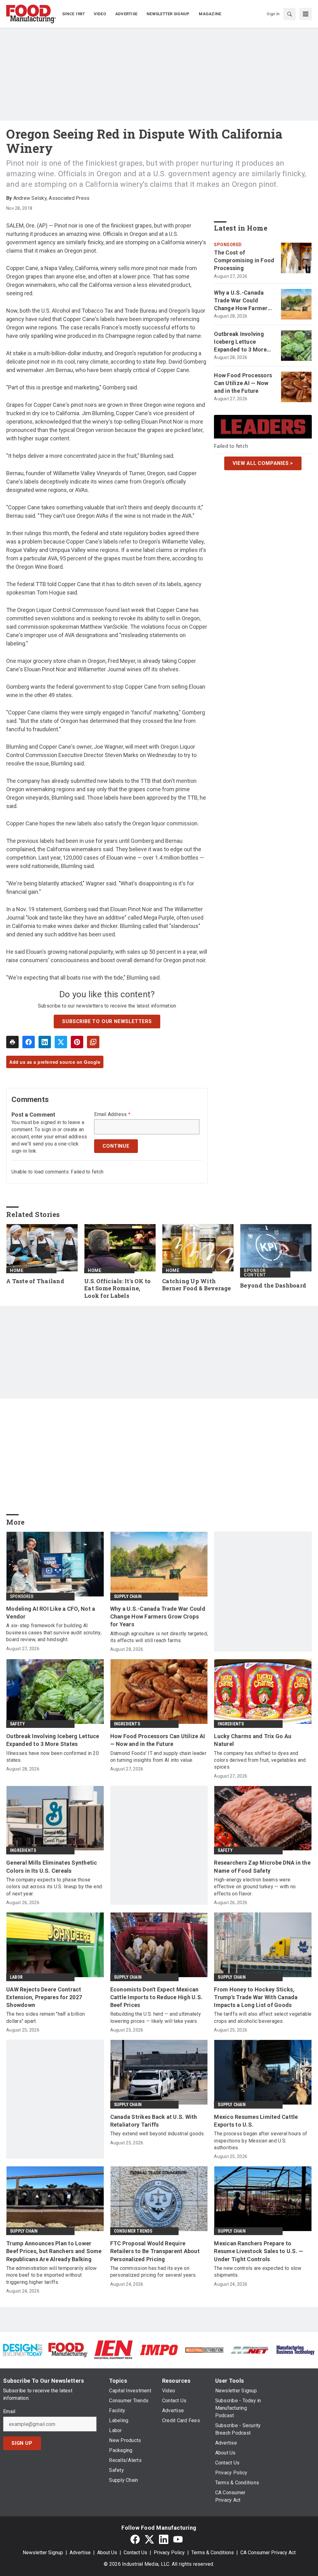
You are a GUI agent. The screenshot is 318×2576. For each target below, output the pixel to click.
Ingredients (127, 1724)
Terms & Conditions (213, 2553)
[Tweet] (61, 1042)
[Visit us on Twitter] (149, 2539)
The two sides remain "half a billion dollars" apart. (45, 2017)
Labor (16, 1977)
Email (9, 2412)
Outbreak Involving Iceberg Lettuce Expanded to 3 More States (240, 342)
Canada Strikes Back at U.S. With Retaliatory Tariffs (154, 2121)
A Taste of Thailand (35, 1281)
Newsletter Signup (43, 2553)
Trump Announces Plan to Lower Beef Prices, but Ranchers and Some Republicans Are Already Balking (54, 2251)
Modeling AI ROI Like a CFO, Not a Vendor (51, 1613)
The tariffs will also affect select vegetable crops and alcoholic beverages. (263, 2017)
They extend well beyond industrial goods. (158, 2134)
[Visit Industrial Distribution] (204, 2350)
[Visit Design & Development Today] (23, 2350)
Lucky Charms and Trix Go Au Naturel (253, 1740)
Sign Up (22, 2443)
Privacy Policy (169, 2553)
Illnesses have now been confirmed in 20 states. (52, 1757)
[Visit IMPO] (159, 2350)
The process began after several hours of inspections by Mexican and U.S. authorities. (261, 2141)
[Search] (289, 14)
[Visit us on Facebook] (135, 2539)
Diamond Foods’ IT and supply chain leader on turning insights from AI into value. (158, 1757)
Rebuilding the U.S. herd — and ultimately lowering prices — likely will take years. (156, 2017)
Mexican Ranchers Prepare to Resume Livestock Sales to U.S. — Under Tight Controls (259, 2251)
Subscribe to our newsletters (107, 1021)
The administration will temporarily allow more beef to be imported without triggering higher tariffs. (51, 2275)
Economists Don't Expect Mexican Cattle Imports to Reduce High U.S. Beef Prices (157, 1997)
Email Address (112, 1114)
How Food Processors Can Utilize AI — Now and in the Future (243, 383)
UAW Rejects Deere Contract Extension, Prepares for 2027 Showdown (44, 1997)
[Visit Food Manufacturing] (68, 2350)
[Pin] (77, 1042)
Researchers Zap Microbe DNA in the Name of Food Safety (262, 1867)
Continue (116, 1146)
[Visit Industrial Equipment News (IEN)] (113, 2350)
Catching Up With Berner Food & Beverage (197, 1285)
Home (17, 1270)
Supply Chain (128, 1596)
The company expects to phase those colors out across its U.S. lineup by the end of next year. (54, 1887)
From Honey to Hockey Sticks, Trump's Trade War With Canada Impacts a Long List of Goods (256, 1997)
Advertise (80, 2553)
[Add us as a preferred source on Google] (93, 1042)
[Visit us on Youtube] (178, 2539)
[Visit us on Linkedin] (164, 2539)
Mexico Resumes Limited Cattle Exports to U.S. (256, 2121)
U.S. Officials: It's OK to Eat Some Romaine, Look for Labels (118, 1289)
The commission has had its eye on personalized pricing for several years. (154, 2272)
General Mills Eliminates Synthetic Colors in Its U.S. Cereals (52, 1867)
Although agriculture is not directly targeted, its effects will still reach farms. (159, 1637)
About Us (107, 2553)
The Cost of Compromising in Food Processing (244, 260)
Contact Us (135, 2553)
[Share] (29, 1042)
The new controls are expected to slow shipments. (258, 2272)
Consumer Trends (133, 2231)
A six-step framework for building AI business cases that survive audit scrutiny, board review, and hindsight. (54, 1632)
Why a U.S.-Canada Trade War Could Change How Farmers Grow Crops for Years (242, 301)
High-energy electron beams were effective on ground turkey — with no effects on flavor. (255, 1887)
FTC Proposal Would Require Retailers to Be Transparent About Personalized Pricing (155, 2251)
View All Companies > (263, 463)
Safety (17, 1724)
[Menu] (306, 14)
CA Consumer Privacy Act (268, 2553)
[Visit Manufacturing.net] (250, 2350)
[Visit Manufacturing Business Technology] (295, 2350)
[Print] (12, 1042)
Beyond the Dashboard (273, 1286)
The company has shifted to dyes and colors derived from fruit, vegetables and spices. (260, 1760)
